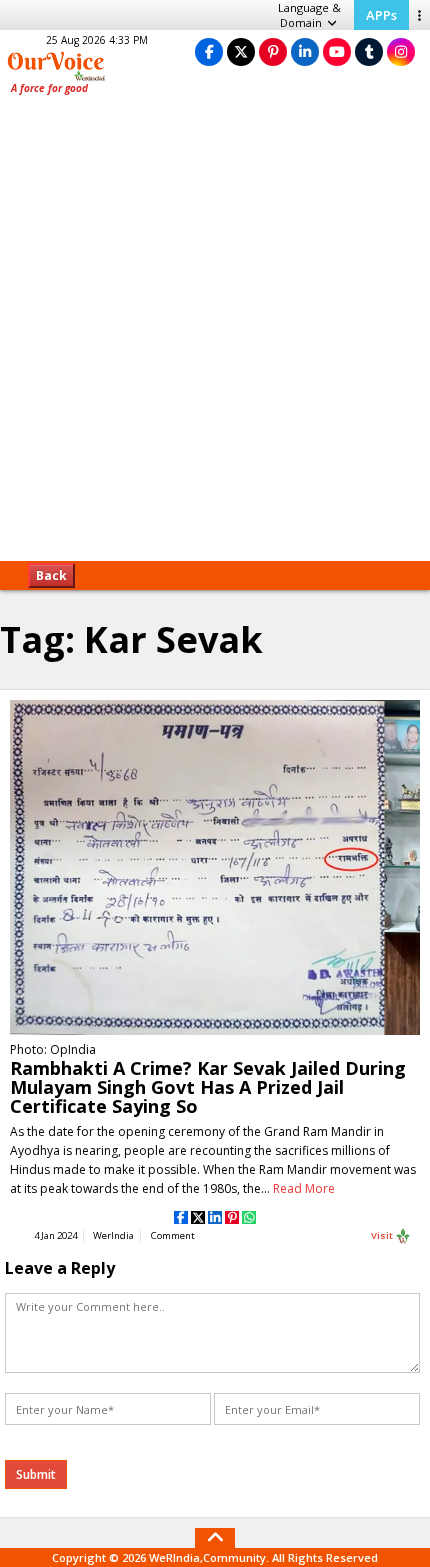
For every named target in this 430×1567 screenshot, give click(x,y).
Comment (173, 1235)
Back (51, 575)
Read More (304, 1188)
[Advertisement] (215, 335)
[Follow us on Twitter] (241, 51)
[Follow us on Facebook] (209, 51)
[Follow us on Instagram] (401, 51)
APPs (381, 15)
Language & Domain (309, 15)
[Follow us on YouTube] (337, 51)
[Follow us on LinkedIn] (305, 51)
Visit (383, 1235)
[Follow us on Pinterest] (273, 51)
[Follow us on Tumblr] (369, 51)
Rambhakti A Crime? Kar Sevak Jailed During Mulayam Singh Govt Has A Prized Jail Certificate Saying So (208, 1087)
